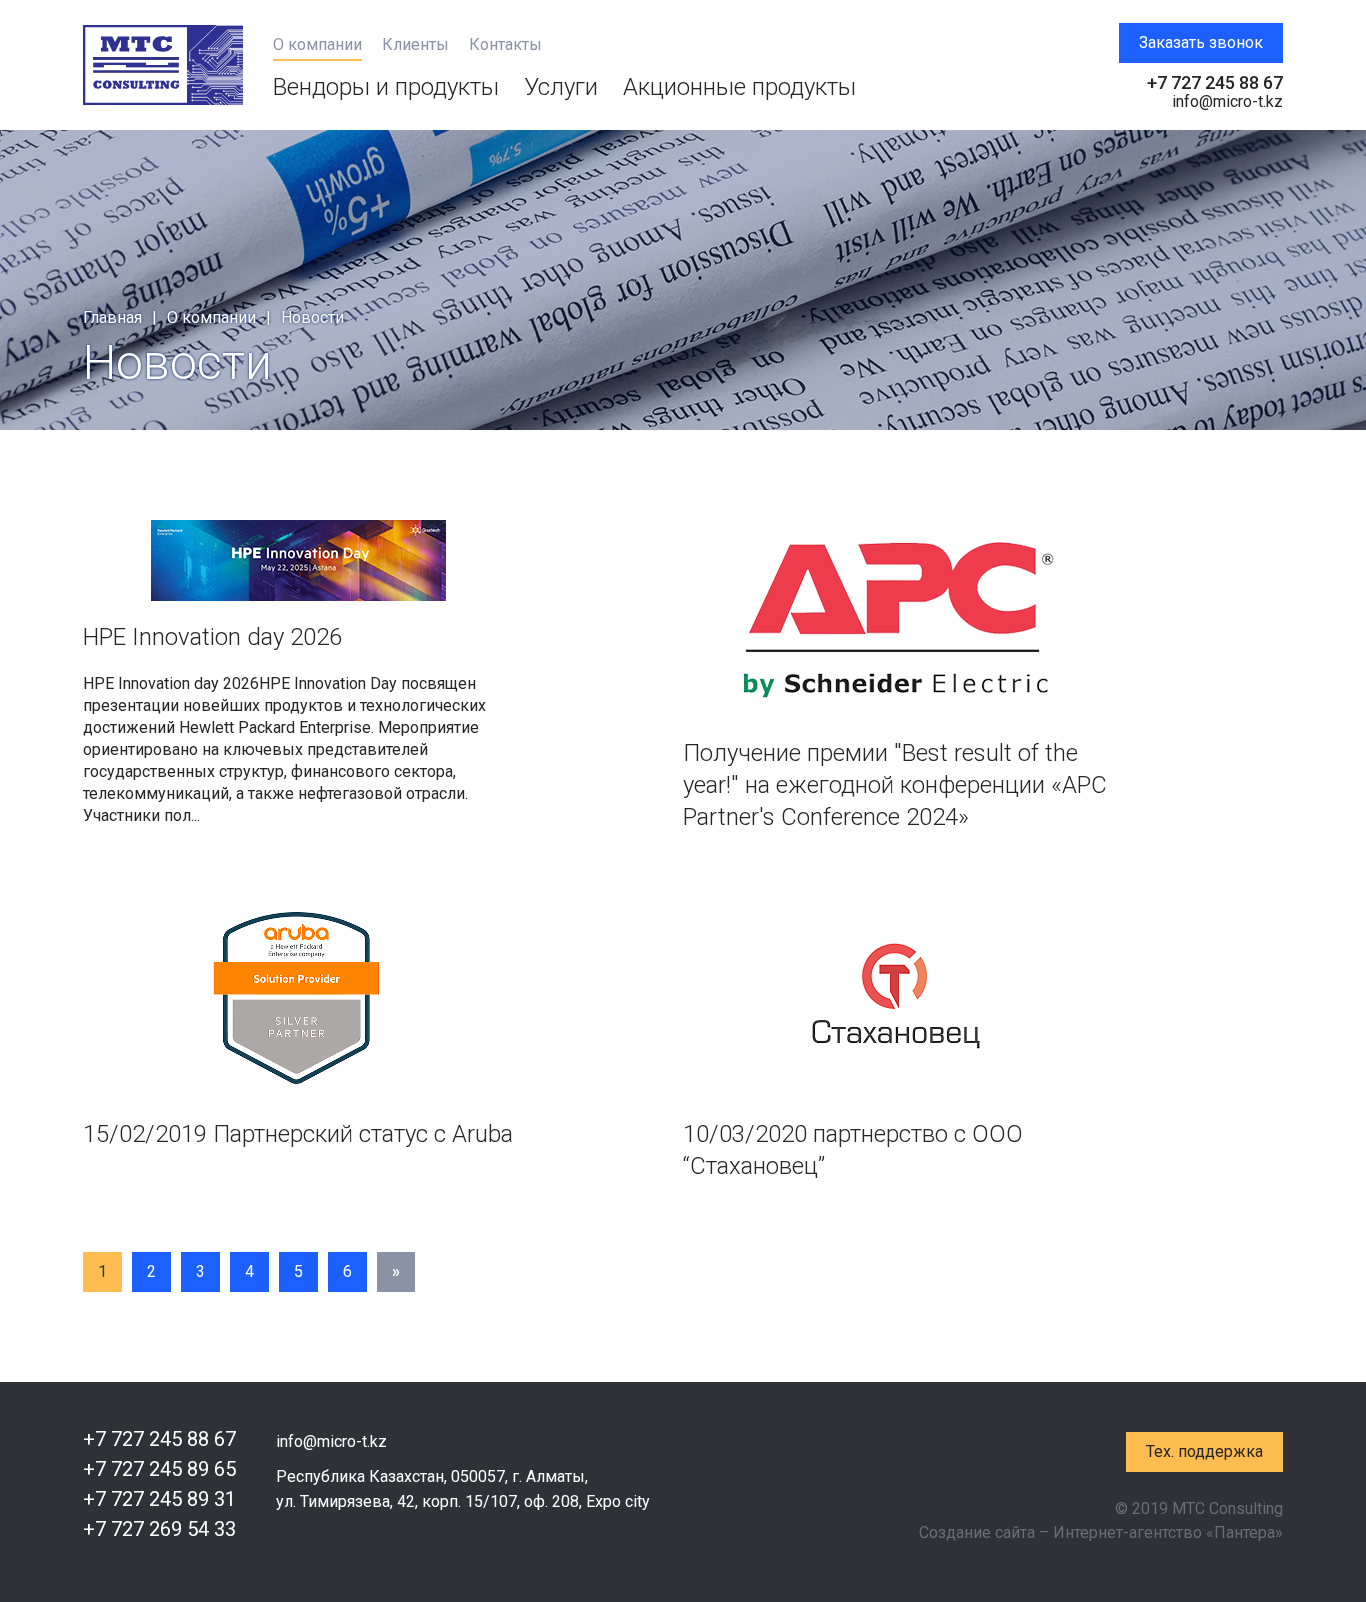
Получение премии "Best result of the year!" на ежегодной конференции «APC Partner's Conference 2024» (895, 785)
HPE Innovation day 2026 (212, 637)
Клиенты (415, 45)
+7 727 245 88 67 (1215, 82)
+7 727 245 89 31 (159, 1499)
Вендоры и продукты (386, 87)
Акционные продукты (739, 87)
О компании (317, 45)
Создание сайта (977, 1532)
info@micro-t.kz (1227, 101)
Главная (112, 317)
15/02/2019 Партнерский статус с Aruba (298, 1134)
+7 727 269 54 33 (159, 1529)
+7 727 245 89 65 (159, 1469)
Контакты (505, 45)
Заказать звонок (1201, 42)
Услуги (561, 87)
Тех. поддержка (1204, 1451)
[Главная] (163, 65)
